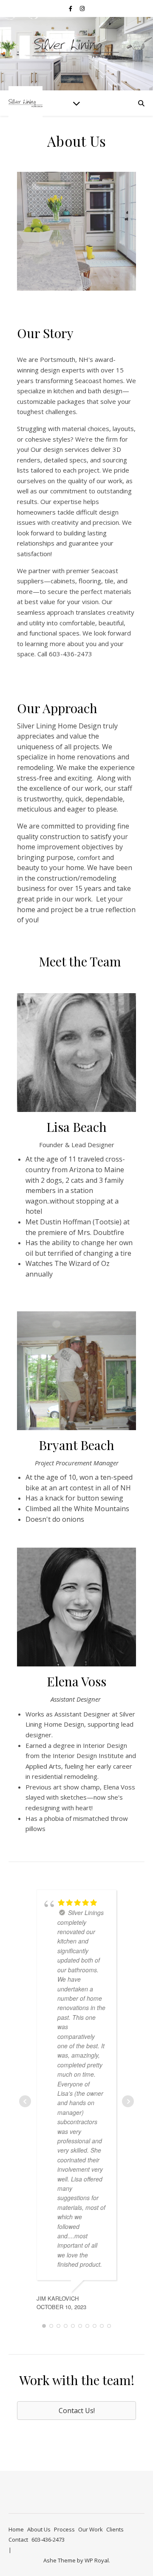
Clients (115, 2529)
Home (16, 2529)
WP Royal (97, 2560)
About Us (39, 2529)
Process (64, 2529)
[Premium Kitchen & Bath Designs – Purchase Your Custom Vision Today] (76, 48)
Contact (18, 2540)
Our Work (91, 2529)
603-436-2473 (48, 2540)
